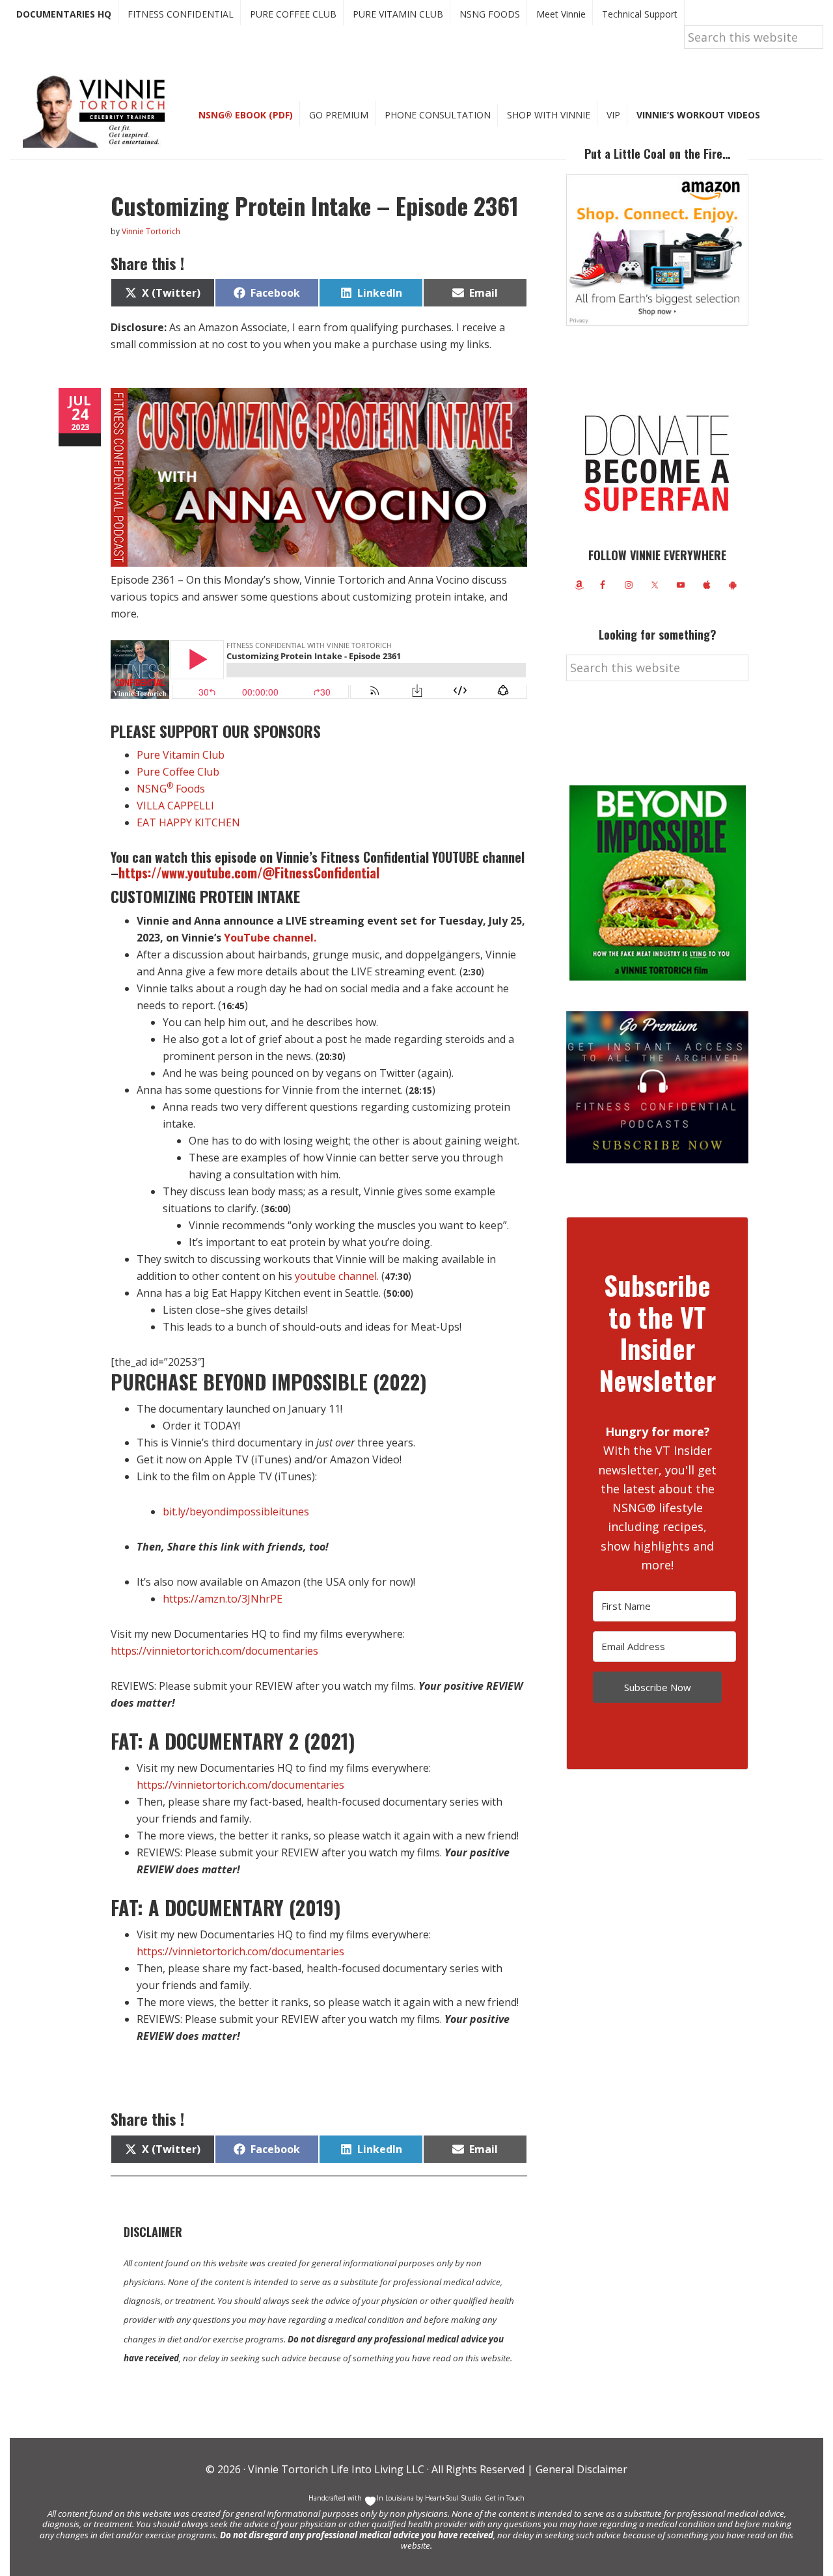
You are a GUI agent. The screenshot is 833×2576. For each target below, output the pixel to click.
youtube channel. (337, 1276)
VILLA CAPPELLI (175, 806)
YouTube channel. (270, 938)
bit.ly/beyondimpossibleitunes (236, 1512)
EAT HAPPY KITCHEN (188, 822)
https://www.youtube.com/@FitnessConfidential (249, 873)
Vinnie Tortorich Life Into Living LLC (336, 2469)
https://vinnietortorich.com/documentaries (214, 1651)
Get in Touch (505, 2498)
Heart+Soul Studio (452, 2498)
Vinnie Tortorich (99, 111)
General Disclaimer (580, 2469)
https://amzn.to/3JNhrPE (223, 1599)
